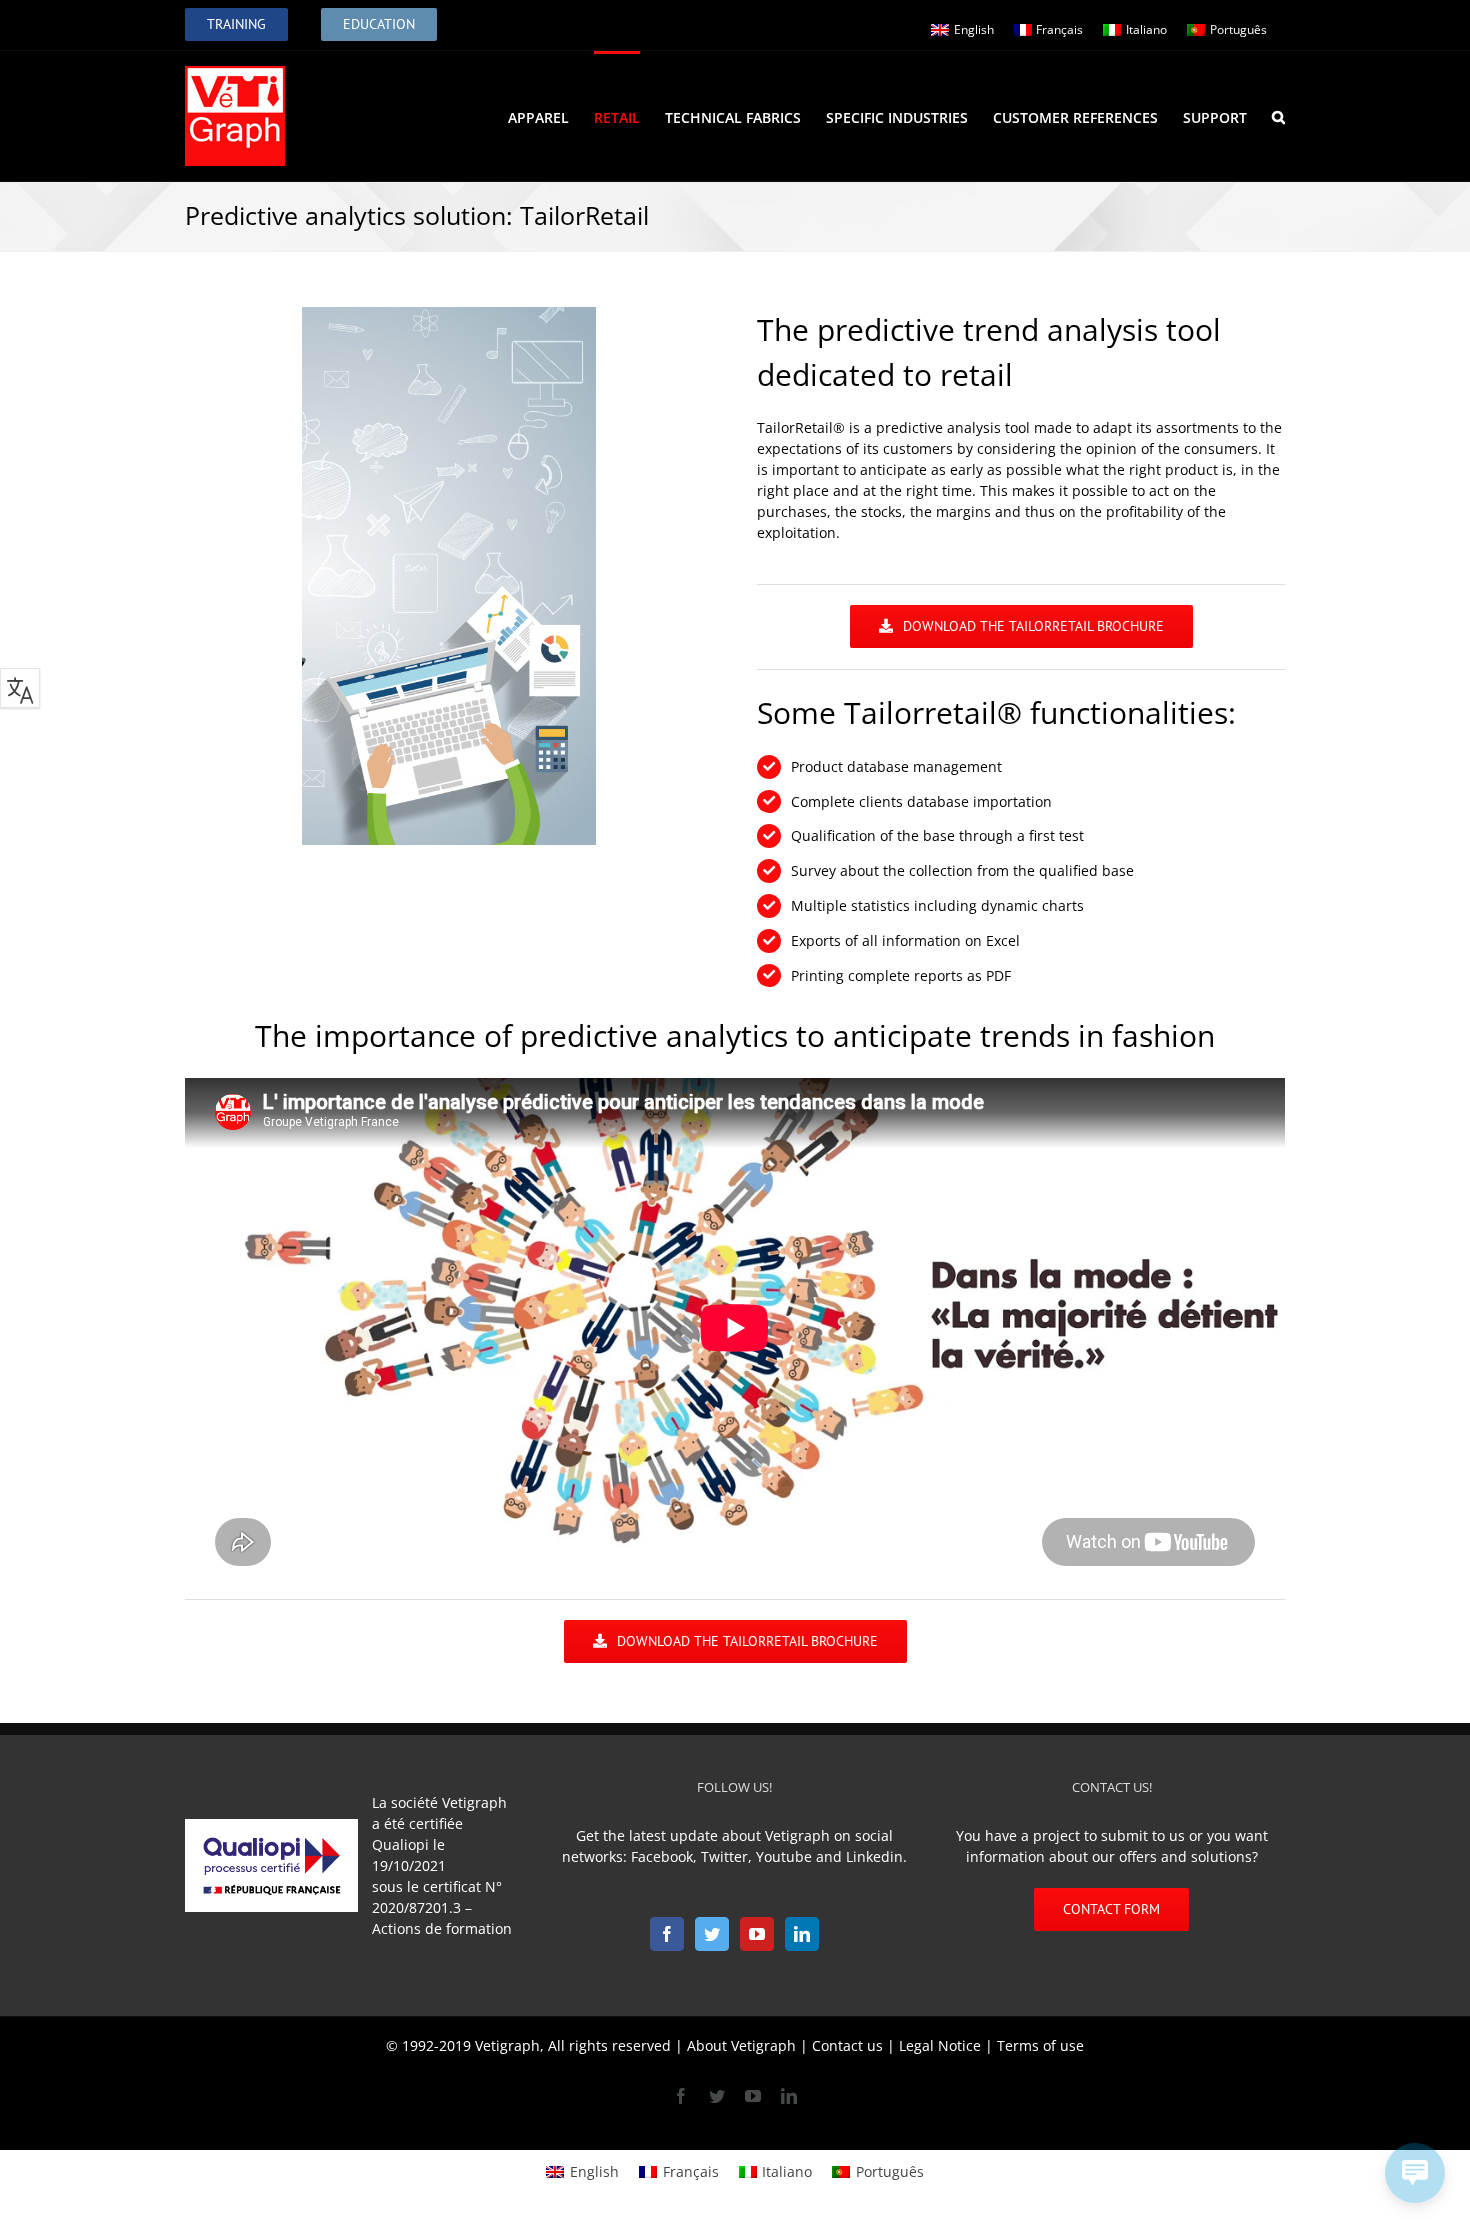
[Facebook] (667, 1934)
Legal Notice (940, 2045)
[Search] (1278, 116)
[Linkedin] (802, 1934)
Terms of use (1040, 2045)
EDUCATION (379, 24)
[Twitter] (712, 1934)
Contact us (847, 2045)
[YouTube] (757, 1934)
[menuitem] (551, 116)
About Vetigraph (741, 2045)
